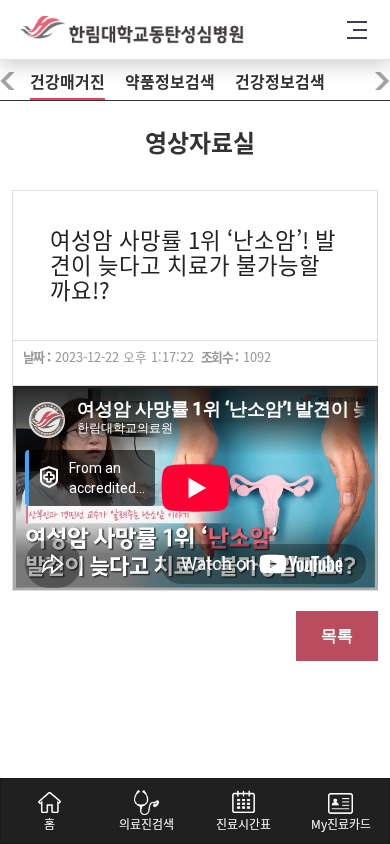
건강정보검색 (280, 82)
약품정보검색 (170, 82)
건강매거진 (67, 82)
